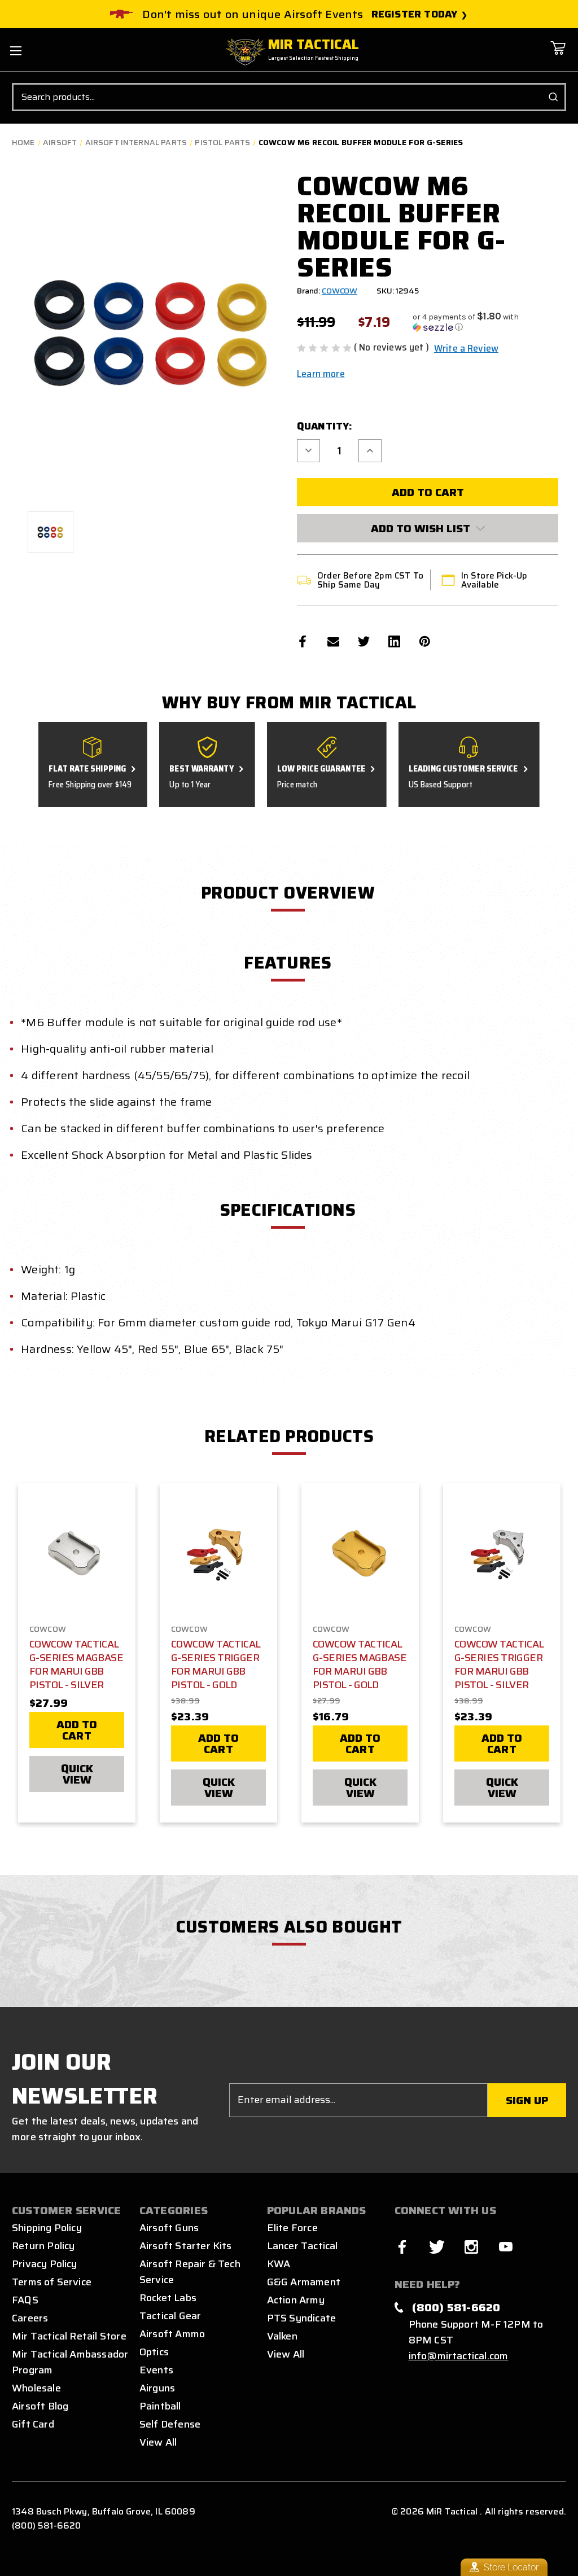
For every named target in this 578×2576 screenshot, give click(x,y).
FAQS (25, 2300)
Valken (282, 2336)
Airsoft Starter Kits (186, 2246)
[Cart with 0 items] (558, 56)
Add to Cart (77, 1730)
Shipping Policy (47, 2228)
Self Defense (170, 2424)
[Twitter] (364, 641)
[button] (485, 322)
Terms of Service (52, 2282)
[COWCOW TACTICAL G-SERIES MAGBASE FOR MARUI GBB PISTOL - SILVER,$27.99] (77, 1554)
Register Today (415, 14)
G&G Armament (304, 2282)
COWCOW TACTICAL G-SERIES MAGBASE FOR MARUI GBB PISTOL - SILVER (76, 1664)
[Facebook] (303, 641)
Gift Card (33, 2424)
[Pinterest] (425, 641)
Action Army (296, 2300)
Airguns (157, 2388)
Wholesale (36, 2388)
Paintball (160, 2406)
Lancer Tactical (303, 2246)
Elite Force (292, 2228)
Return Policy (43, 2246)
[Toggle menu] (16, 51)
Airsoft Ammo (172, 2334)
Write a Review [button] (466, 348)
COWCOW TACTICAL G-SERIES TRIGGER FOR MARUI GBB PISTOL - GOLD (216, 1664)
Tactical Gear (170, 2316)
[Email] (333, 641)
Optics (154, 2352)
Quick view (77, 1774)
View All (158, 2442)
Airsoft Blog (40, 2406)
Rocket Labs (168, 2298)
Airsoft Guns (169, 2228)
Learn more (321, 374)
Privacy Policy (45, 2264)
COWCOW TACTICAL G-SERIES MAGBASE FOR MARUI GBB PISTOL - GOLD (360, 1664)
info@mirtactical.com (459, 2356)
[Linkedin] (394, 641)
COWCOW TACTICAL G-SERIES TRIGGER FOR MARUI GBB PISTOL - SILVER (499, 1664)
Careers (30, 2318)
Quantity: (325, 426)
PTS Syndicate (301, 2318)
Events (156, 2370)
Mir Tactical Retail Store (69, 2336)
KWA (279, 2264)
